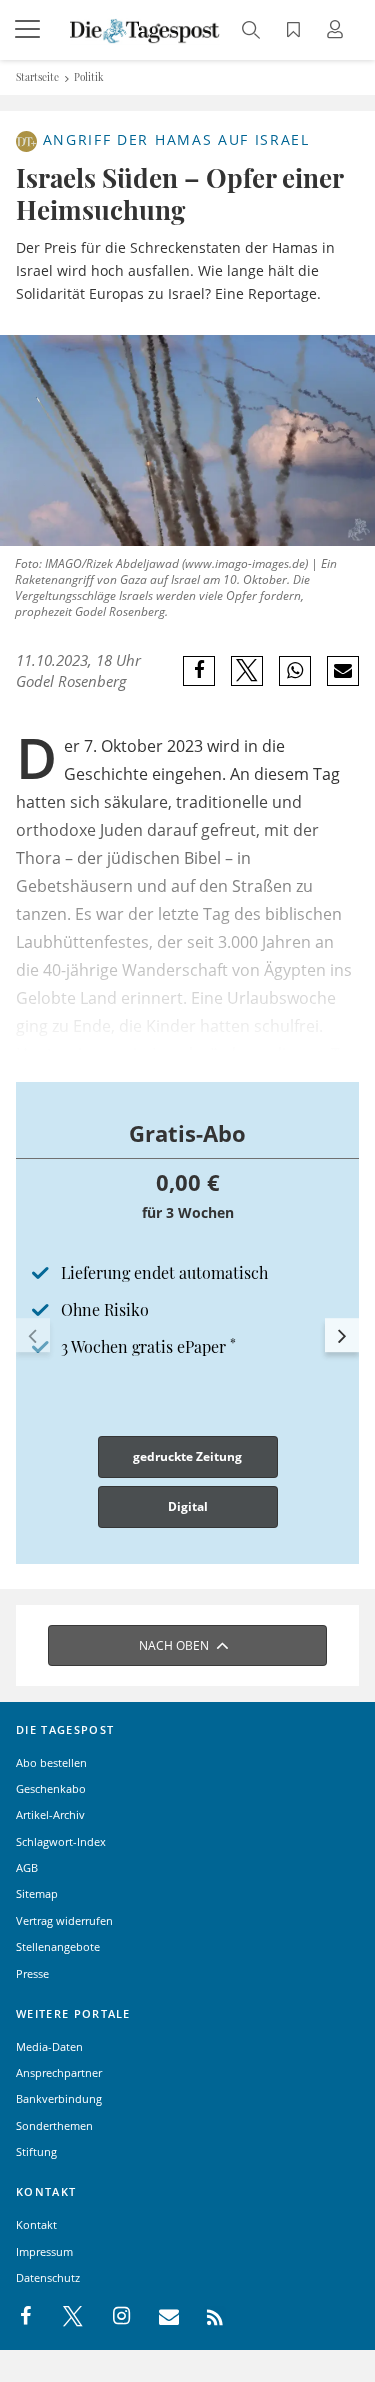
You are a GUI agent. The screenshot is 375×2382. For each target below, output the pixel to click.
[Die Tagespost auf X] (63, 2317)
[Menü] (30, 30)
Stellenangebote (58, 1946)
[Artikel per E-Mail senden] (342, 671)
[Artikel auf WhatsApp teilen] (295, 671)
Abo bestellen (51, 1762)
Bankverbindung (59, 2098)
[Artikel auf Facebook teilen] (199, 671)
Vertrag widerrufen (64, 1920)
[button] (33, 1335)
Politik (89, 77)
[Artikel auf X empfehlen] (247, 671)
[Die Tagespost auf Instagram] (111, 2317)
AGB (27, 1867)
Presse (32, 1973)
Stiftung (36, 2151)
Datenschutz (48, 2277)
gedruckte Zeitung (187, 1456)
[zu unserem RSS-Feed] (204, 2317)
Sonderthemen (54, 2125)
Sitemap (37, 1893)
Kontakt (36, 2224)
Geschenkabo (51, 1788)
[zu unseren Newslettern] (159, 2317)
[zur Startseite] (145, 29)
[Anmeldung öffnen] (338, 31)
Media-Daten (49, 2046)
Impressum (44, 2251)
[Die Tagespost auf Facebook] (27, 2317)
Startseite (37, 77)
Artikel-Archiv (50, 1814)
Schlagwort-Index (61, 1841)
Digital (188, 1506)
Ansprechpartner (59, 2072)
